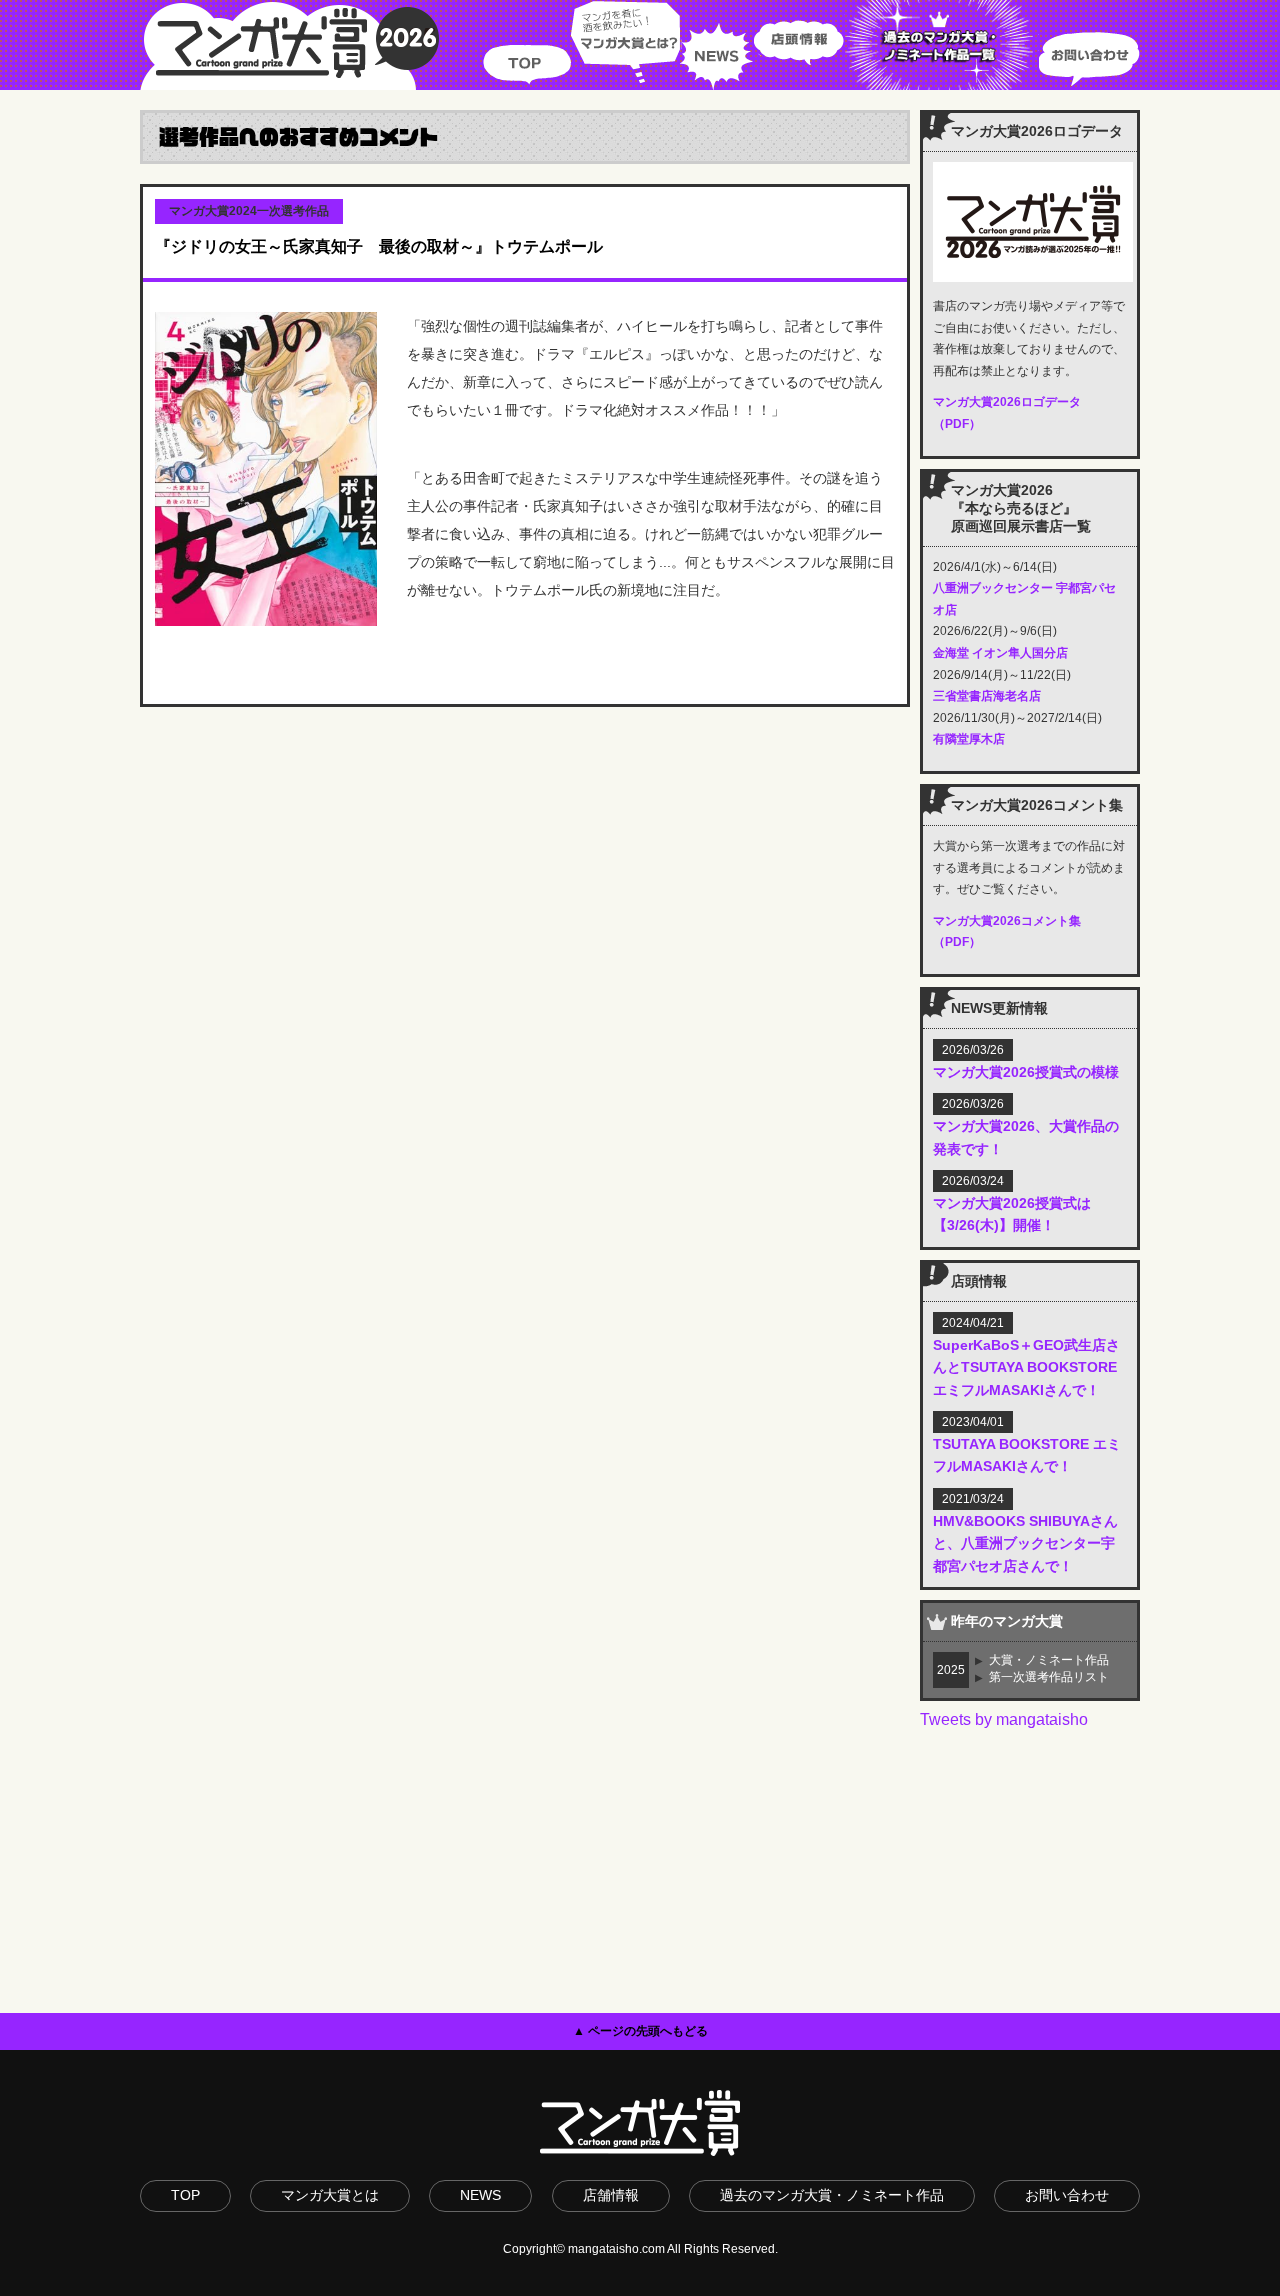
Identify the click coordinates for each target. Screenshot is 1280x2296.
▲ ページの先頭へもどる (640, 2031)
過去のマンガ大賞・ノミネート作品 (832, 2195)
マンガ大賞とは (330, 2195)
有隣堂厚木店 (969, 739)
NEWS (716, 45)
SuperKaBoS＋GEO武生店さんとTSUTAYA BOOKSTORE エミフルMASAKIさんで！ (1026, 1367)
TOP (527, 45)
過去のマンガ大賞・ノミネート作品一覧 (941, 45)
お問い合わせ (1089, 45)
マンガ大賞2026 (290, 45)
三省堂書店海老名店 (987, 696)
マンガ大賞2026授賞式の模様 (1026, 1072)
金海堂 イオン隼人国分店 (1000, 653)
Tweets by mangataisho (1004, 1719)
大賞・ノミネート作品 (1049, 1660)
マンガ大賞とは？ (625, 45)
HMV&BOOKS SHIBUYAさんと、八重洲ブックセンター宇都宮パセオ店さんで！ (1025, 1543)
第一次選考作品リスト (1049, 1677)
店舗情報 (611, 2195)
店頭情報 (799, 45)
